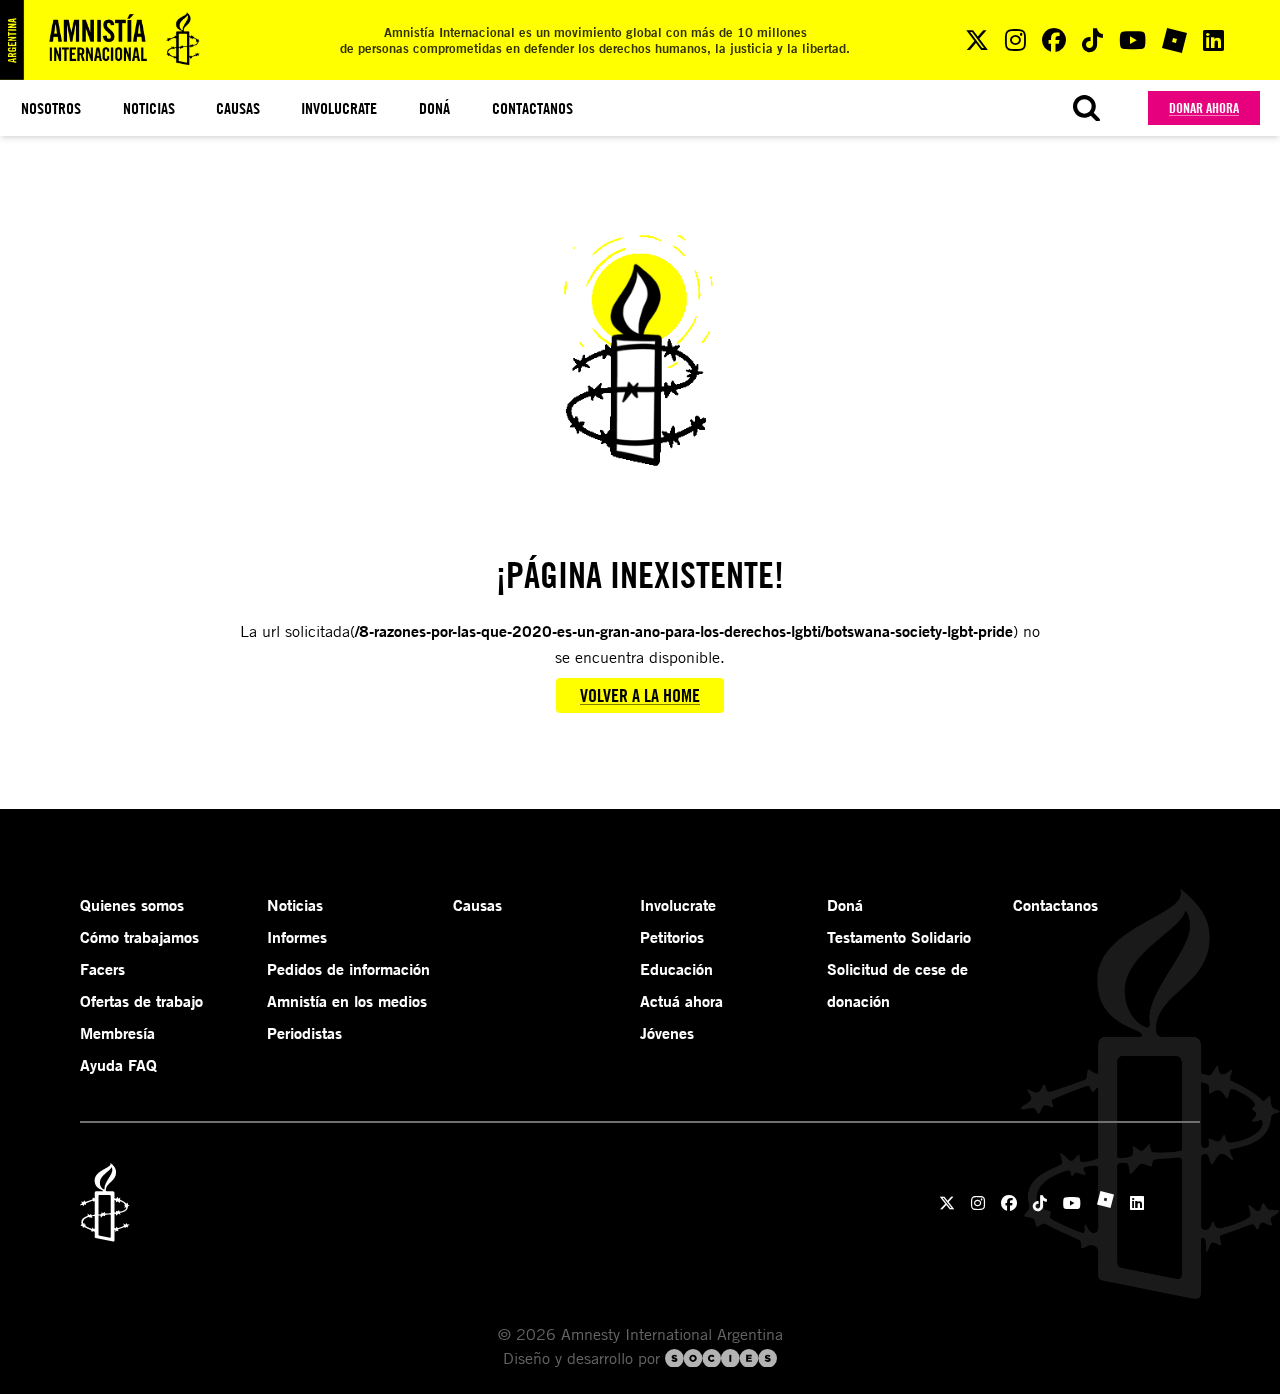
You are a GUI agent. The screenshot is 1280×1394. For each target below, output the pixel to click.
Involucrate (339, 108)
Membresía (117, 1033)
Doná (434, 108)
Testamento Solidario (899, 937)
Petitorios (672, 937)
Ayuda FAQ (118, 1065)
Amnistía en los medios (347, 1001)
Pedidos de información (348, 969)
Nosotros (51, 108)
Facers (102, 969)
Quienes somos (132, 905)
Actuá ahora (681, 1001)
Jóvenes (667, 1033)
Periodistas (304, 1033)
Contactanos (532, 108)
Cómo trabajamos (139, 937)
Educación (676, 969)
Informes (297, 937)
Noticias (149, 108)
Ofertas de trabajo (141, 1001)
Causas (238, 108)
